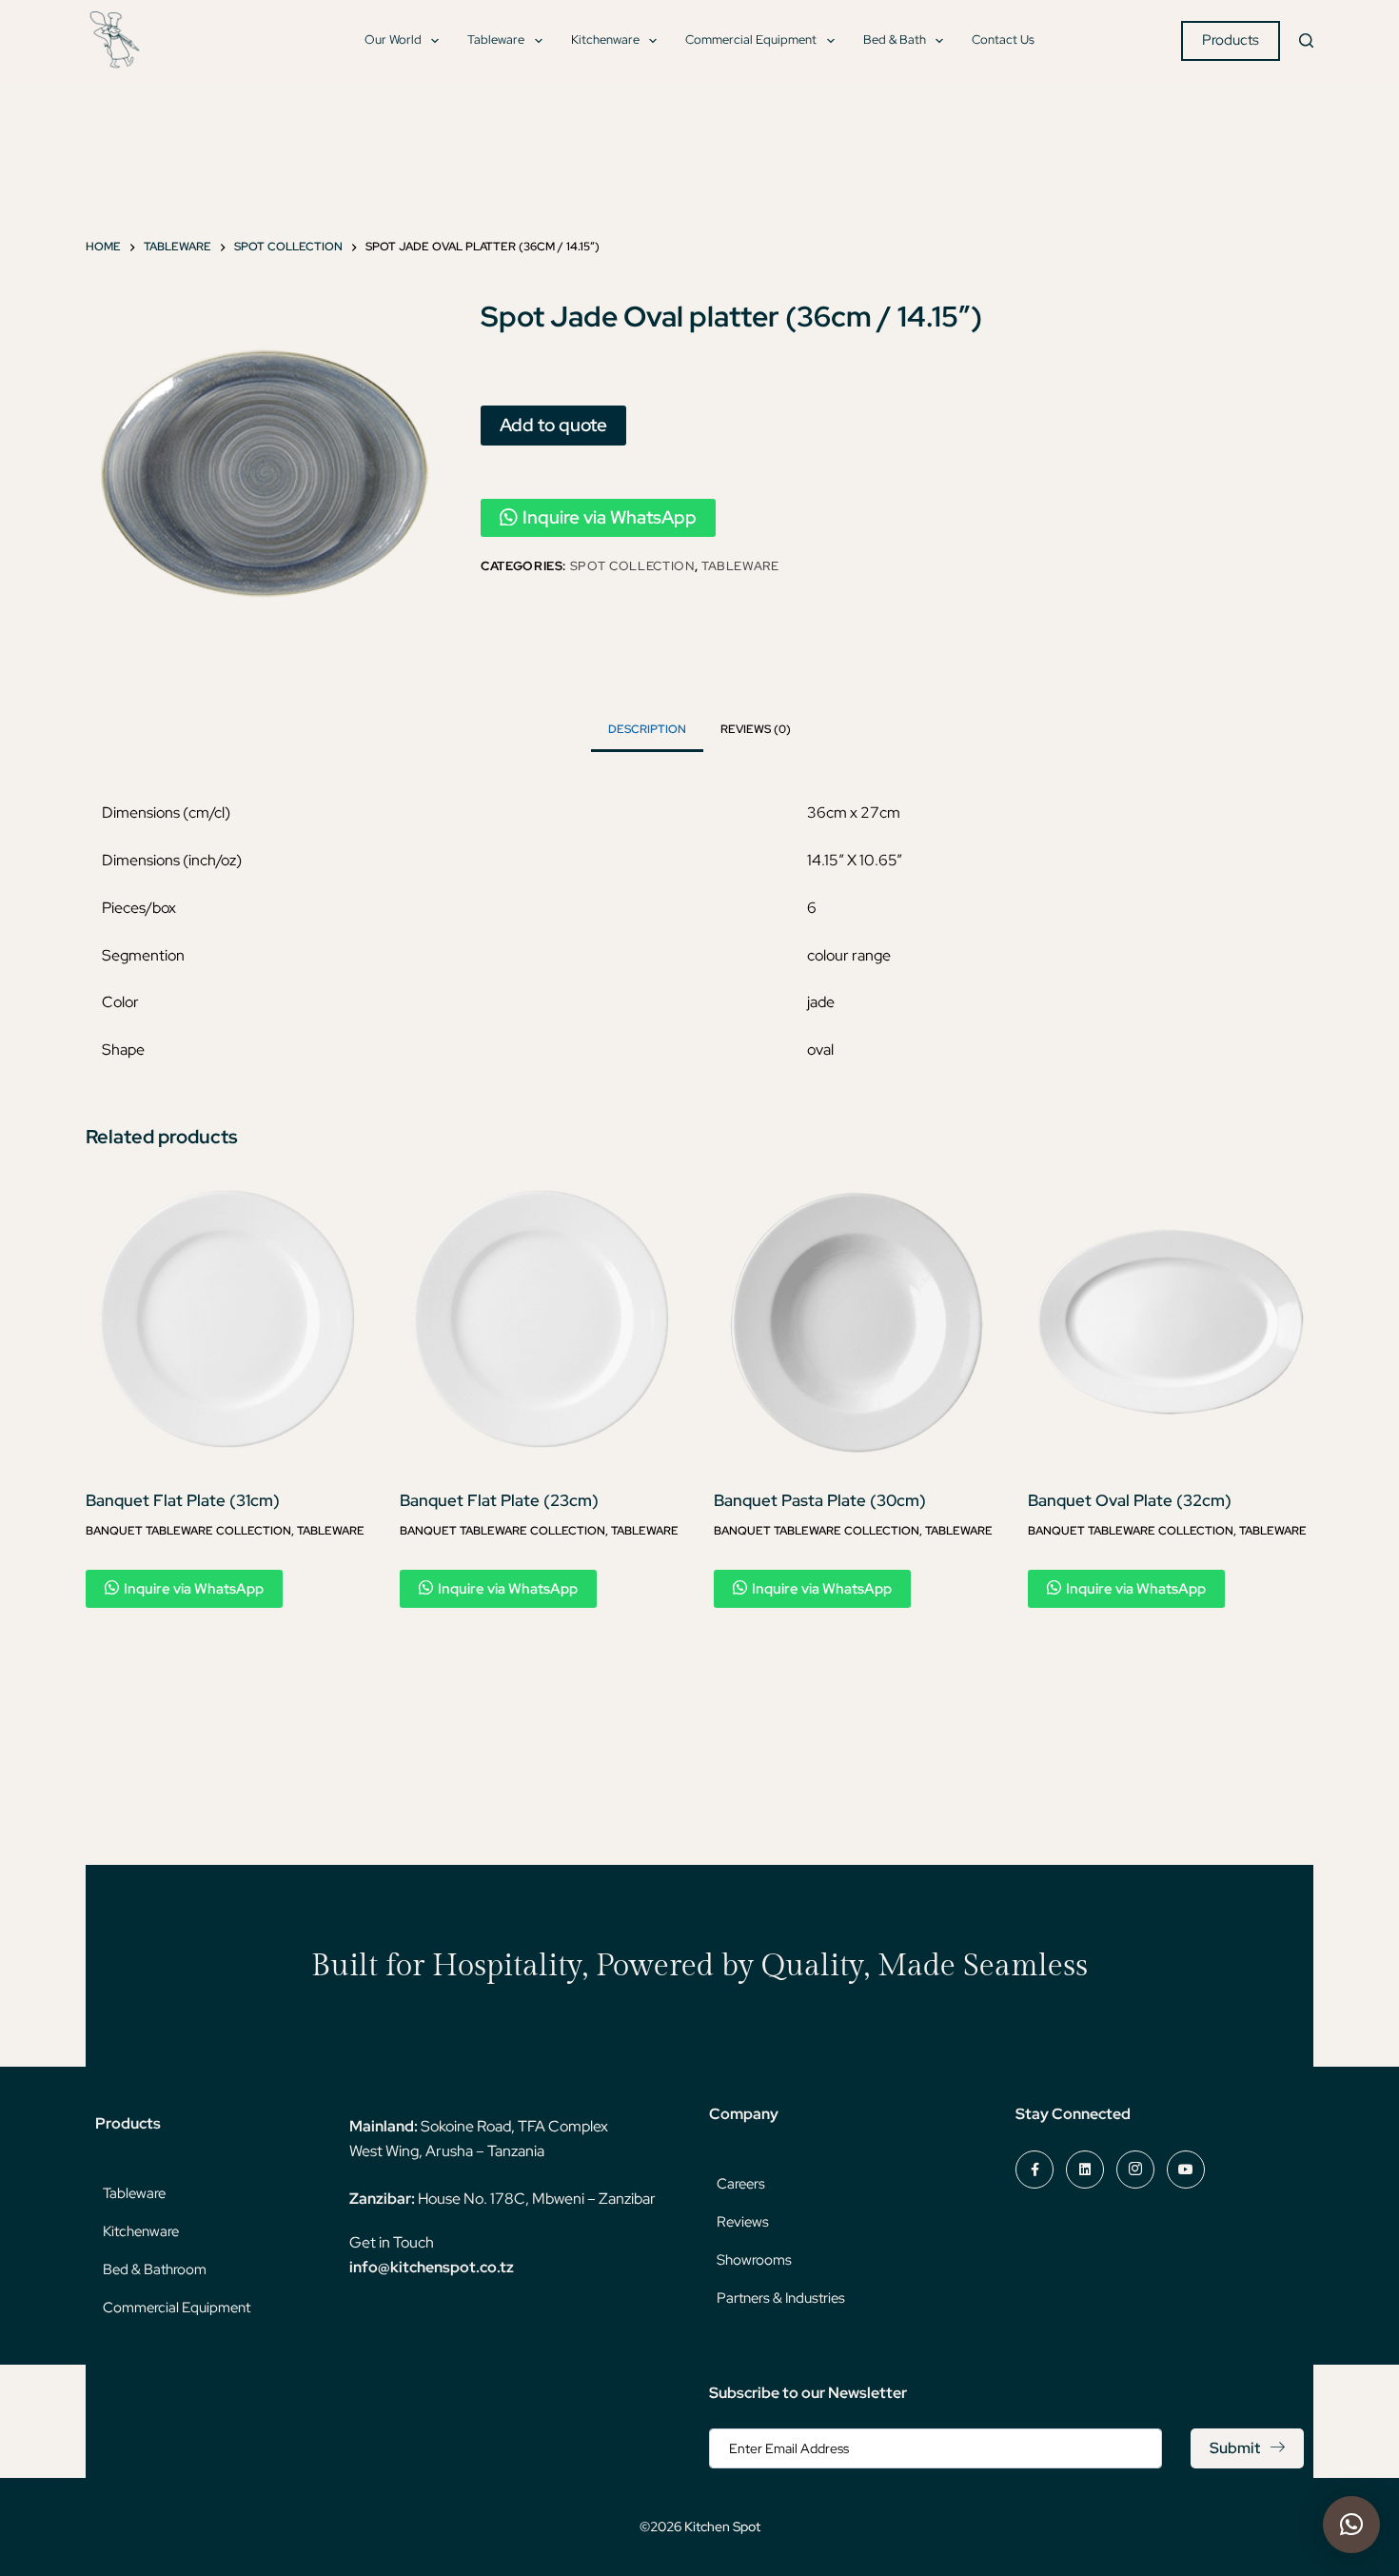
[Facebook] (1034, 2170)
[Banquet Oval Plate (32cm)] (1171, 1322)
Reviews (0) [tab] (756, 729)
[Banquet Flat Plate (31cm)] (228, 1322)
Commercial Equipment (751, 40)
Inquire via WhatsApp (610, 517)
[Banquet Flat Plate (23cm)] (542, 1322)
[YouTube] (1186, 2170)
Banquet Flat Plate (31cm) (183, 1500)
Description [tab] (647, 729)
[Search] (1306, 40)
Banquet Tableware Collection (188, 1531)
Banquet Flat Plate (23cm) (499, 1500)
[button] (1351, 2525)
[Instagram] (1135, 2170)
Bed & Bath (895, 40)
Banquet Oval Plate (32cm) (1130, 1500)
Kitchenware (605, 40)
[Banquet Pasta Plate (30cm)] (857, 1322)
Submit (1235, 2448)
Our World (393, 40)
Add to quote (553, 425)
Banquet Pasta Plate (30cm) (820, 1500)
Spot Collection (632, 566)
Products (1231, 40)
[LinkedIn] (1085, 2170)
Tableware (496, 40)
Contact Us (1003, 40)
